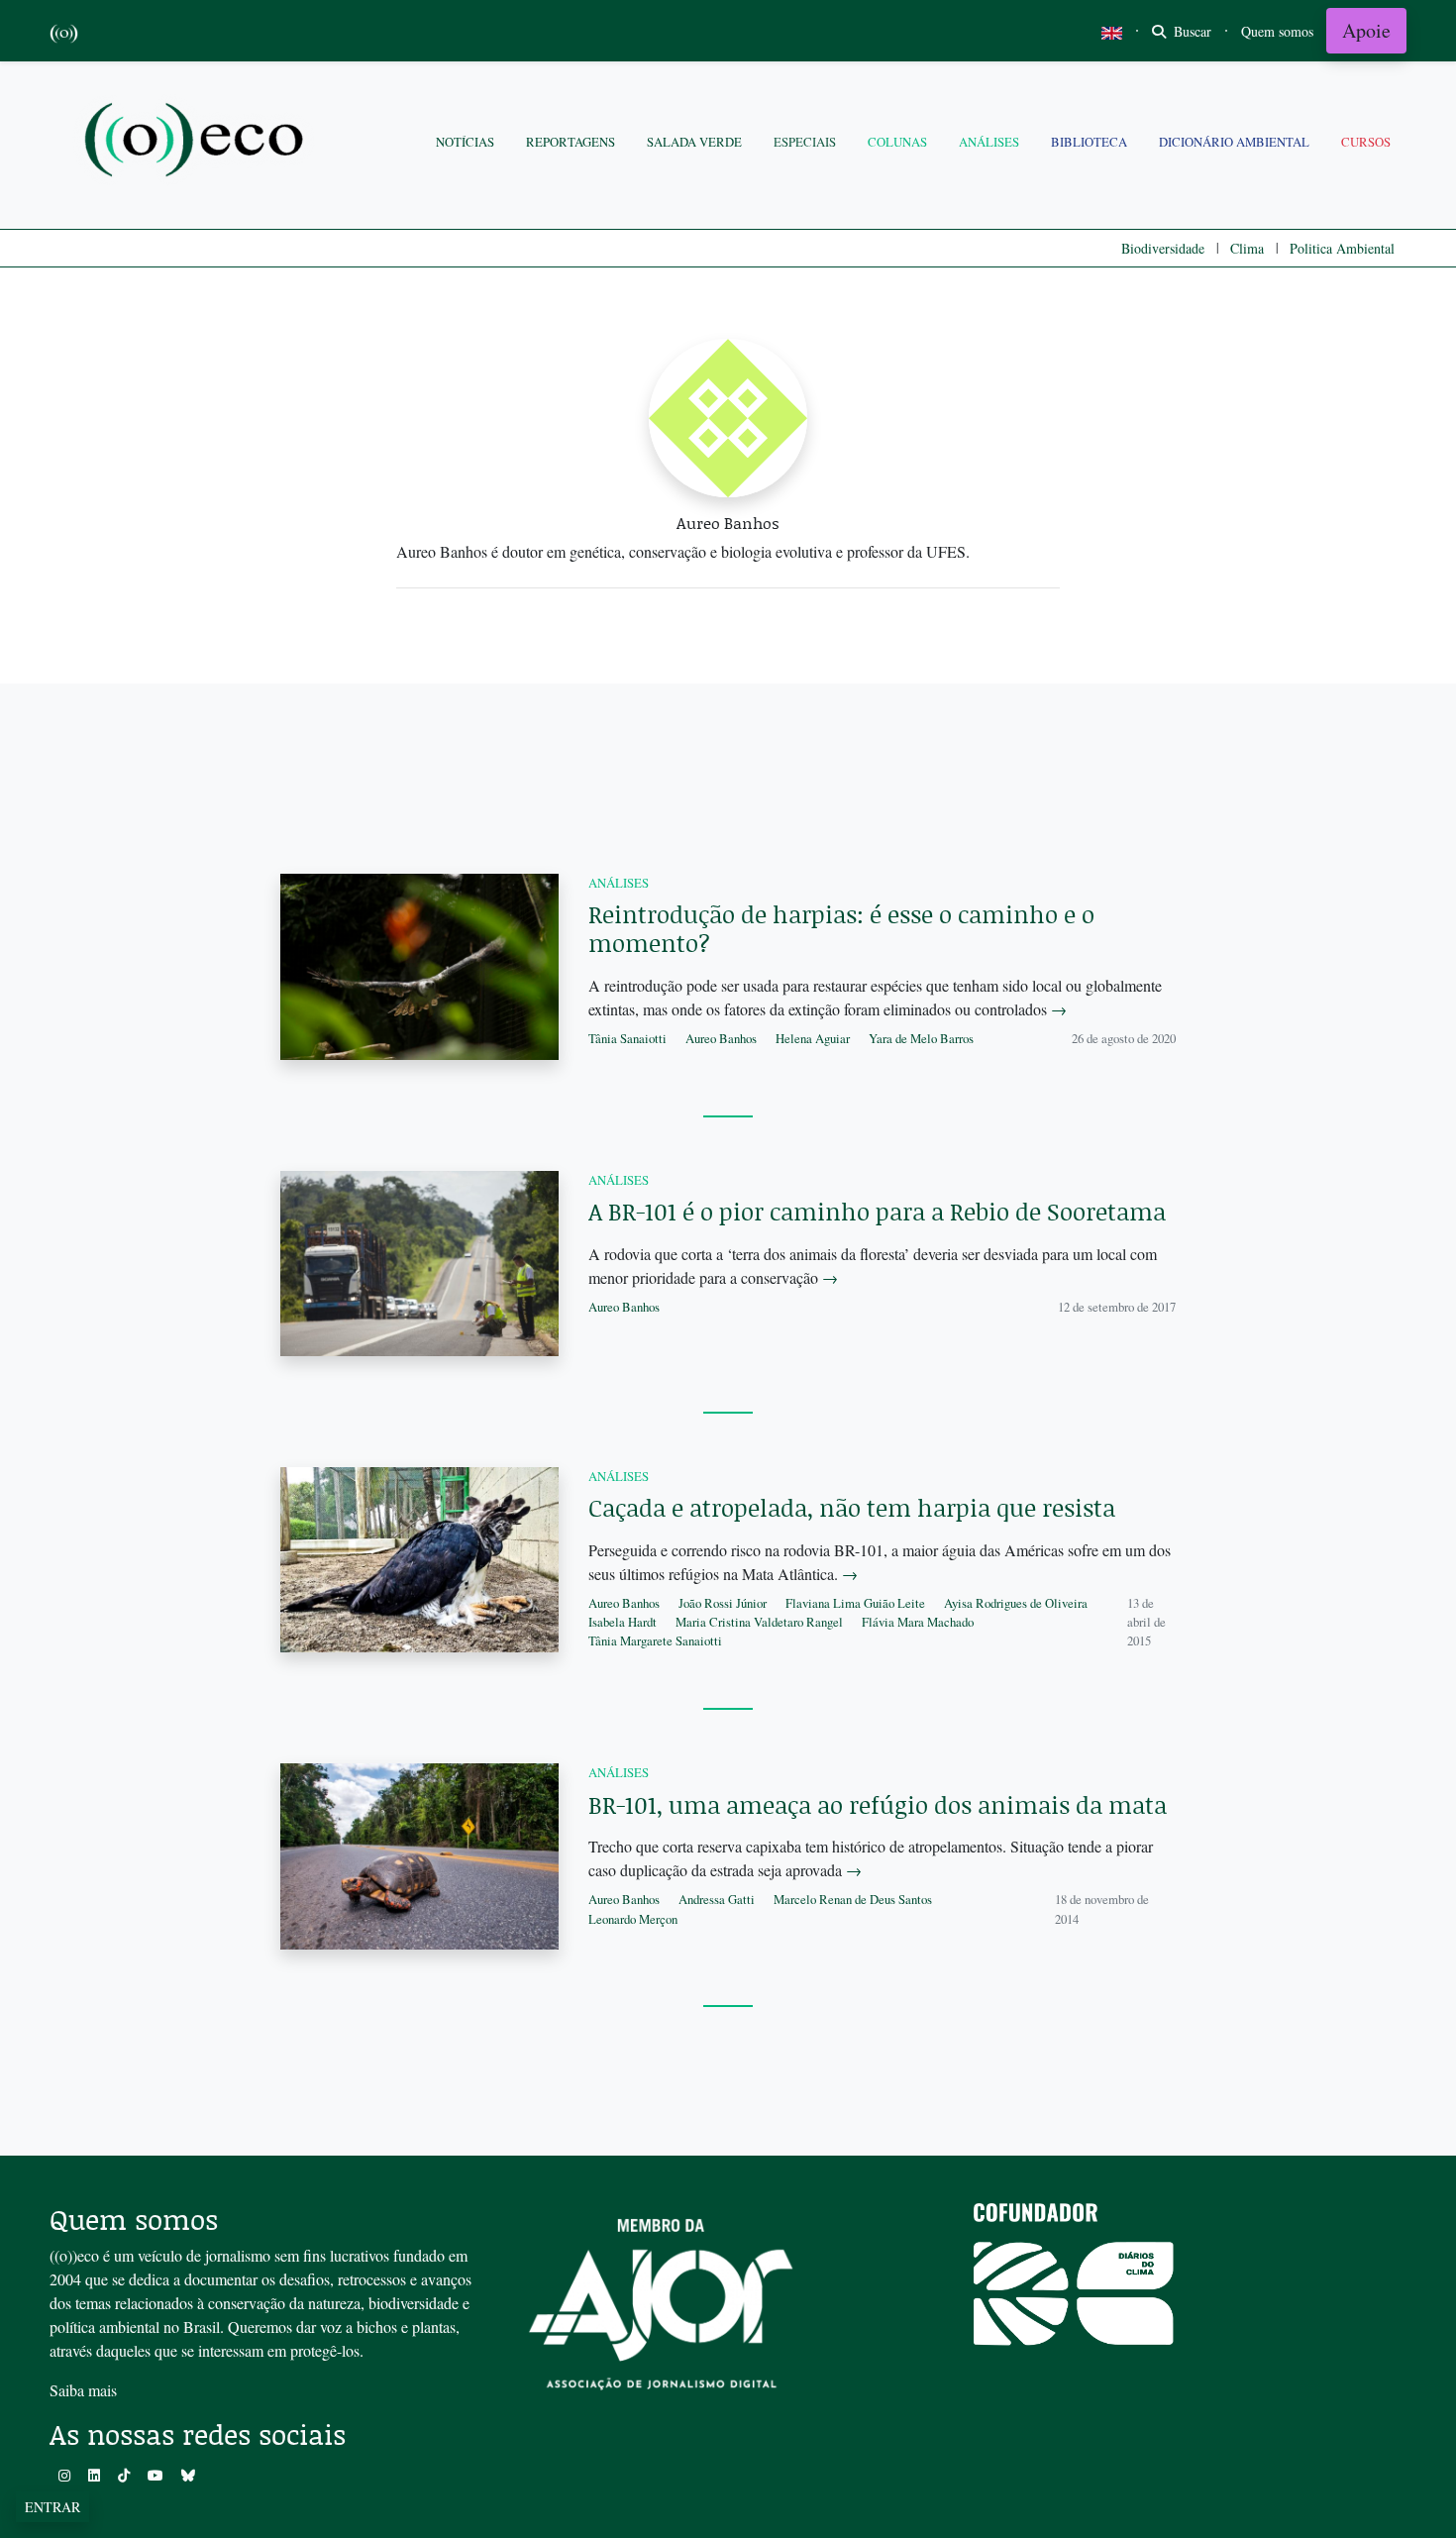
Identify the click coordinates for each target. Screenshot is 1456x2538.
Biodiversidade (1163, 248)
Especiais (805, 142)
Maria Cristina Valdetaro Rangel (759, 1622)
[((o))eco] (198, 142)
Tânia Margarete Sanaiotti (655, 1640)
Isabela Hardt (623, 1622)
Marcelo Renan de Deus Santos (853, 1899)
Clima (1247, 248)
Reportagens (571, 142)
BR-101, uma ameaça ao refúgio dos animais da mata (878, 1804)
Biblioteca (1089, 142)
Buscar (1191, 31)
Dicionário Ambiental (1234, 142)
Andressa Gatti (717, 1899)
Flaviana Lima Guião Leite (855, 1603)
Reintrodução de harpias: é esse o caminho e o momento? (841, 928)
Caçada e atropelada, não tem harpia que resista (852, 1507)
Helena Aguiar (813, 1038)
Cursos (1366, 142)
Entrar (52, 2507)
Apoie (1366, 30)
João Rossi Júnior (723, 1603)
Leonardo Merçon (633, 1919)
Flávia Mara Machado (918, 1622)
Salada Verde (694, 142)
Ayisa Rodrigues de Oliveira (1016, 1603)
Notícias (465, 142)
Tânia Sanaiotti (627, 1038)
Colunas (897, 142)
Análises (989, 142)
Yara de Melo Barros (921, 1038)
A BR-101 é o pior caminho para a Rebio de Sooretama (877, 1211)
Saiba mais (83, 2390)
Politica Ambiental (1342, 248)
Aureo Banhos (721, 1038)
